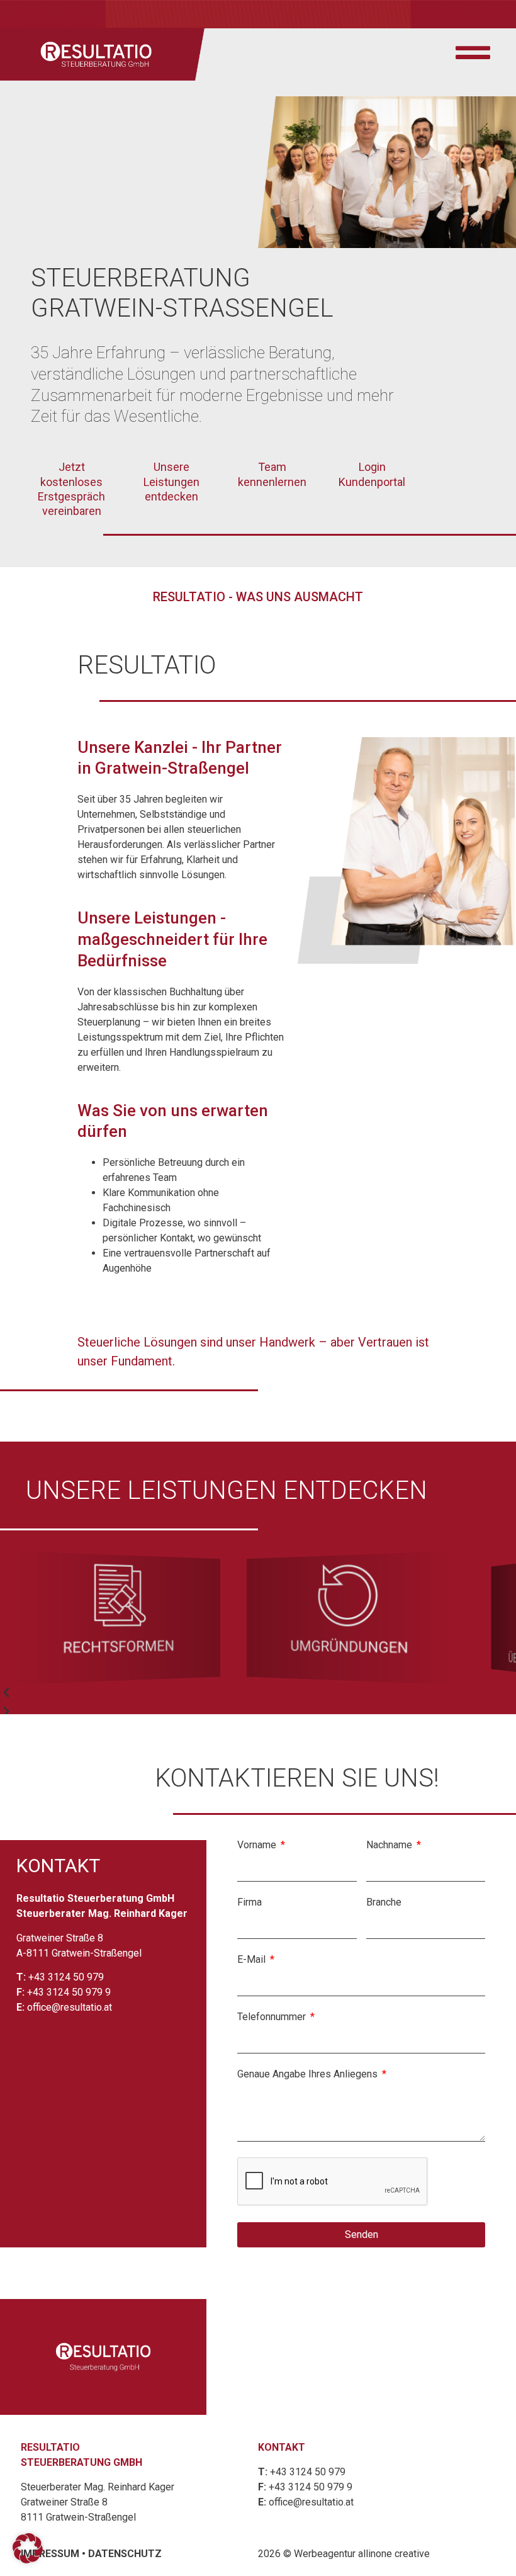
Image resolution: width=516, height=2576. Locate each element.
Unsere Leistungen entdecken (171, 482)
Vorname (258, 1845)
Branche (384, 1903)
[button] (233, 1693)
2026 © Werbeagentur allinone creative (344, 2554)
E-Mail (253, 1960)
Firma (250, 1903)
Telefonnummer (273, 2017)
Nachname (390, 1845)
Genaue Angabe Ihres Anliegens (309, 2075)
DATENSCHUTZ (125, 2554)
